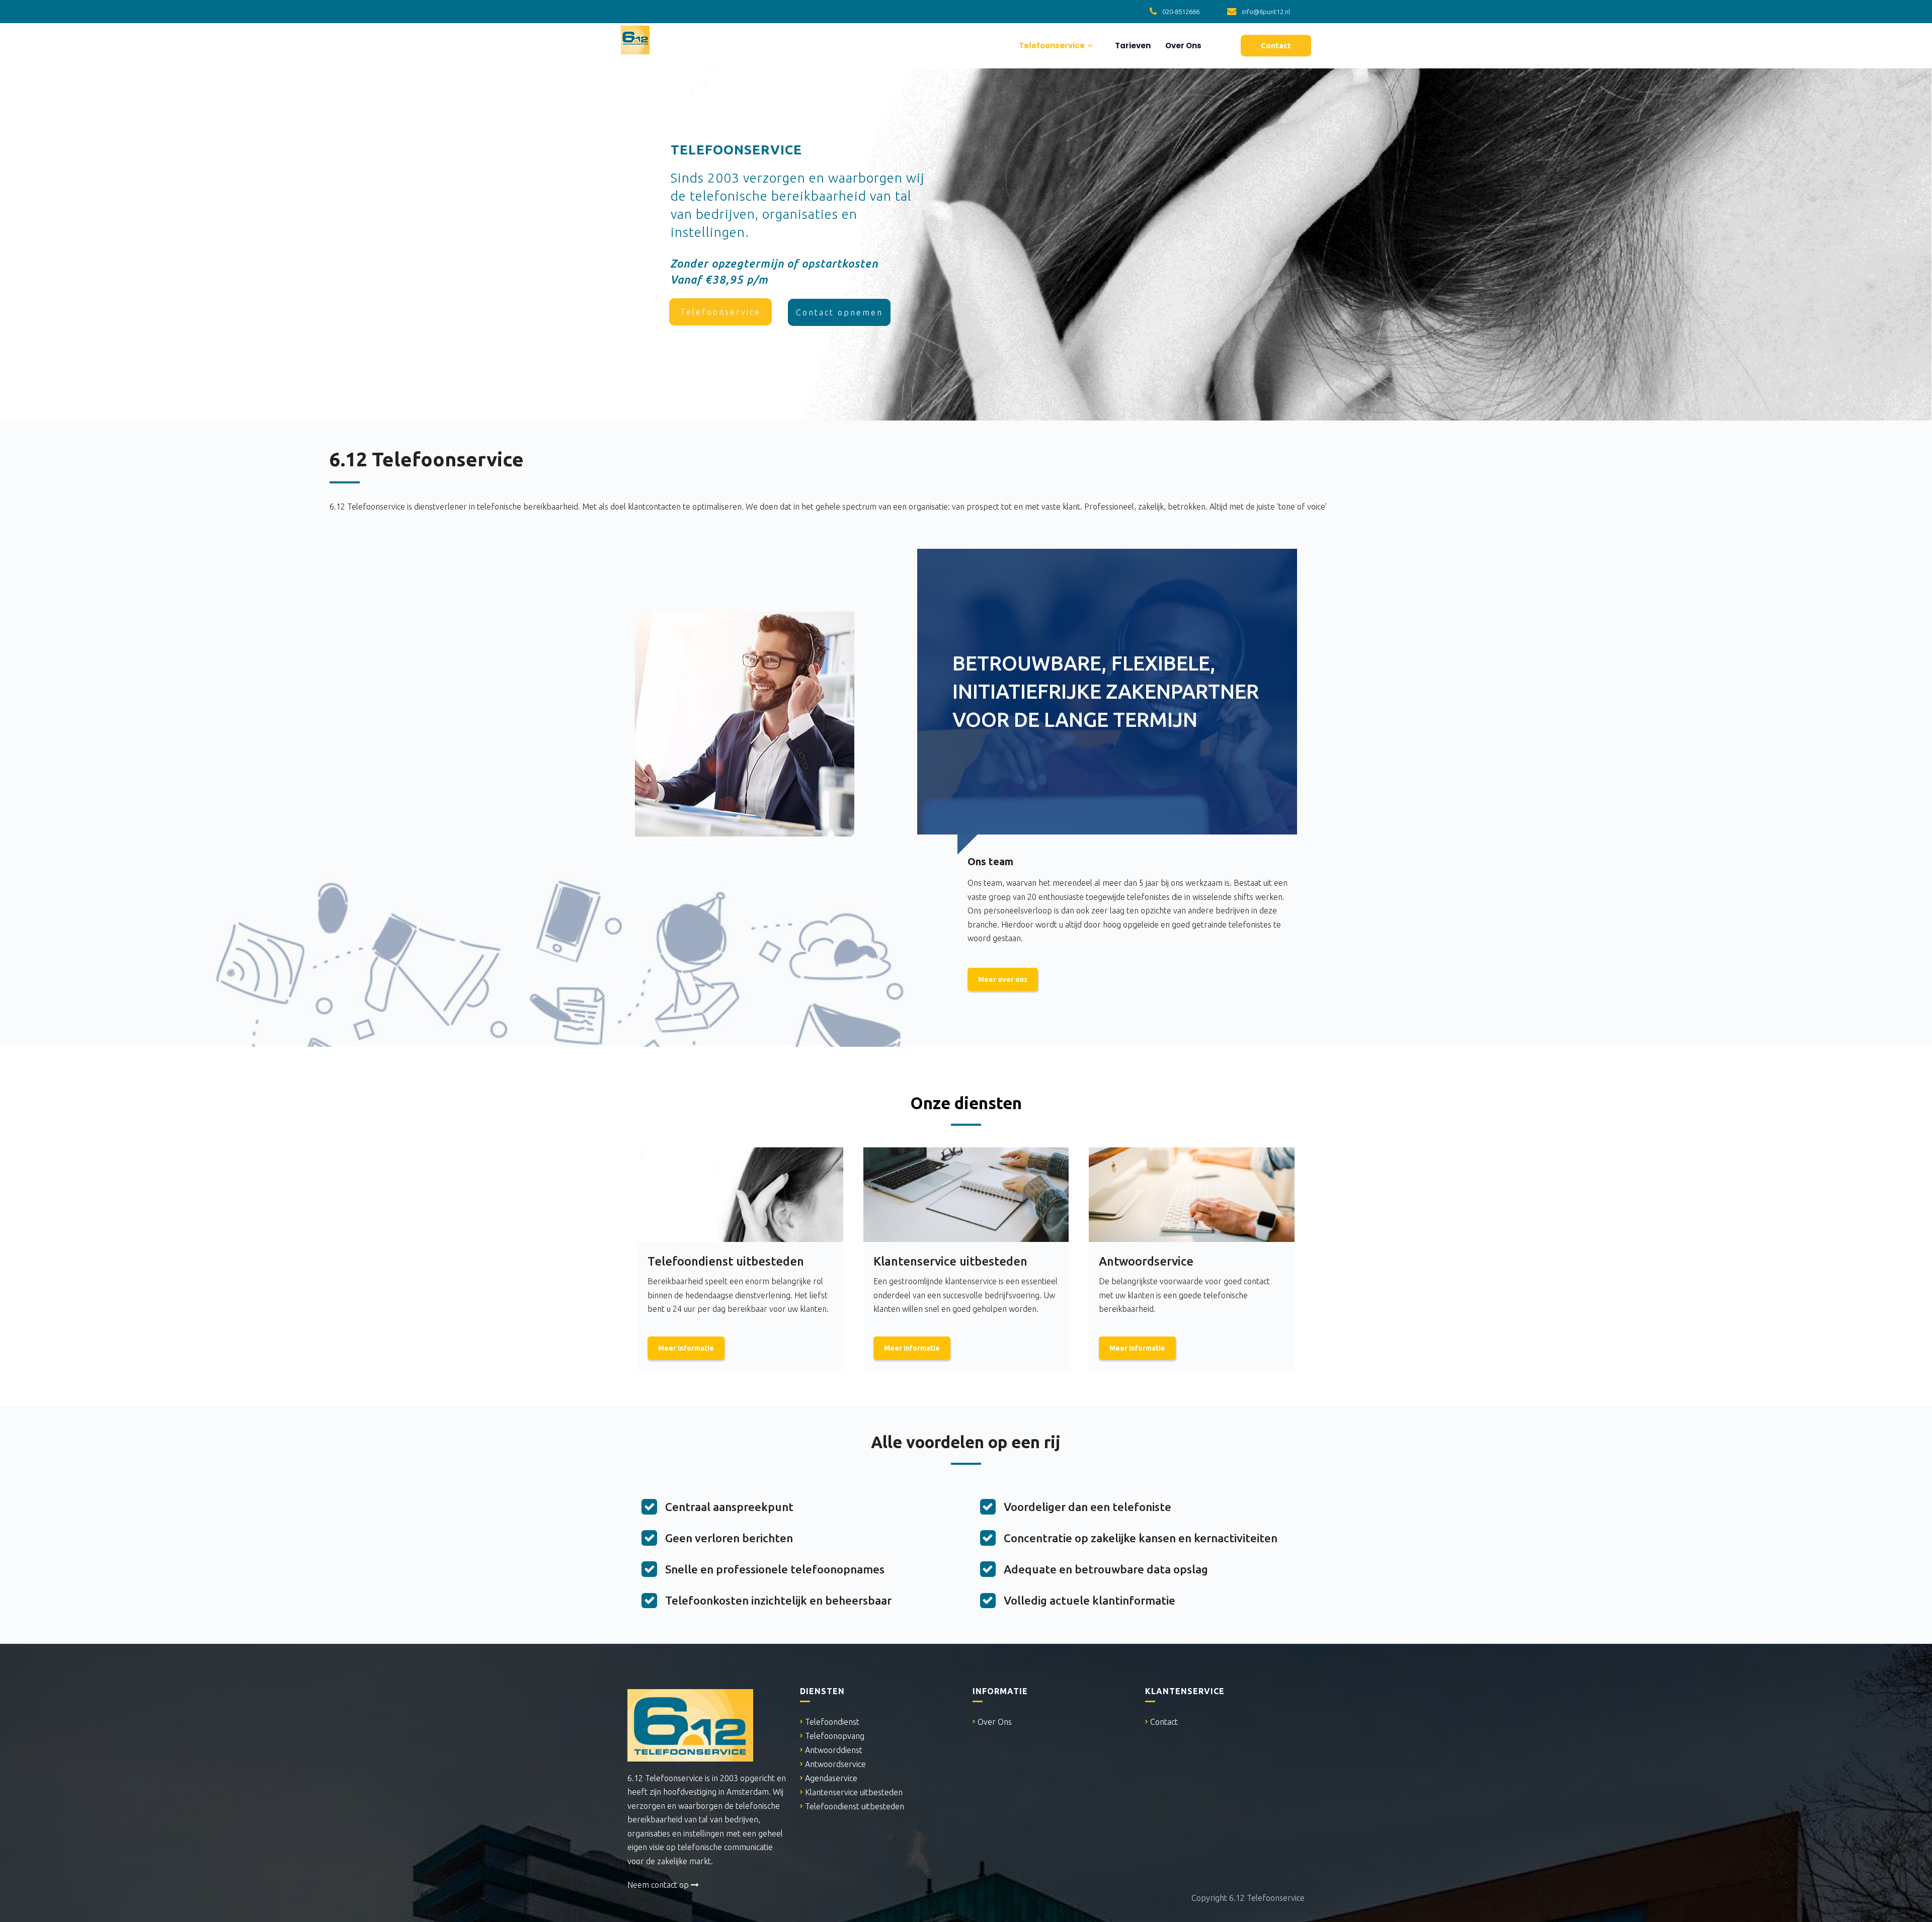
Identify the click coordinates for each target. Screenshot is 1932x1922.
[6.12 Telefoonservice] (635, 38)
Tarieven (1132, 46)
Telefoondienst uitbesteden (855, 1806)
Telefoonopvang (835, 1736)
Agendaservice (831, 1778)
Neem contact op (659, 1885)
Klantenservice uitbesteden (854, 1792)
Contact (1164, 1722)
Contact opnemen (839, 312)
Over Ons (1183, 46)
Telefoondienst (832, 1722)
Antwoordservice (835, 1764)
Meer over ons (1003, 979)
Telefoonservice (1051, 46)
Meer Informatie (686, 1348)
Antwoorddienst (834, 1750)
